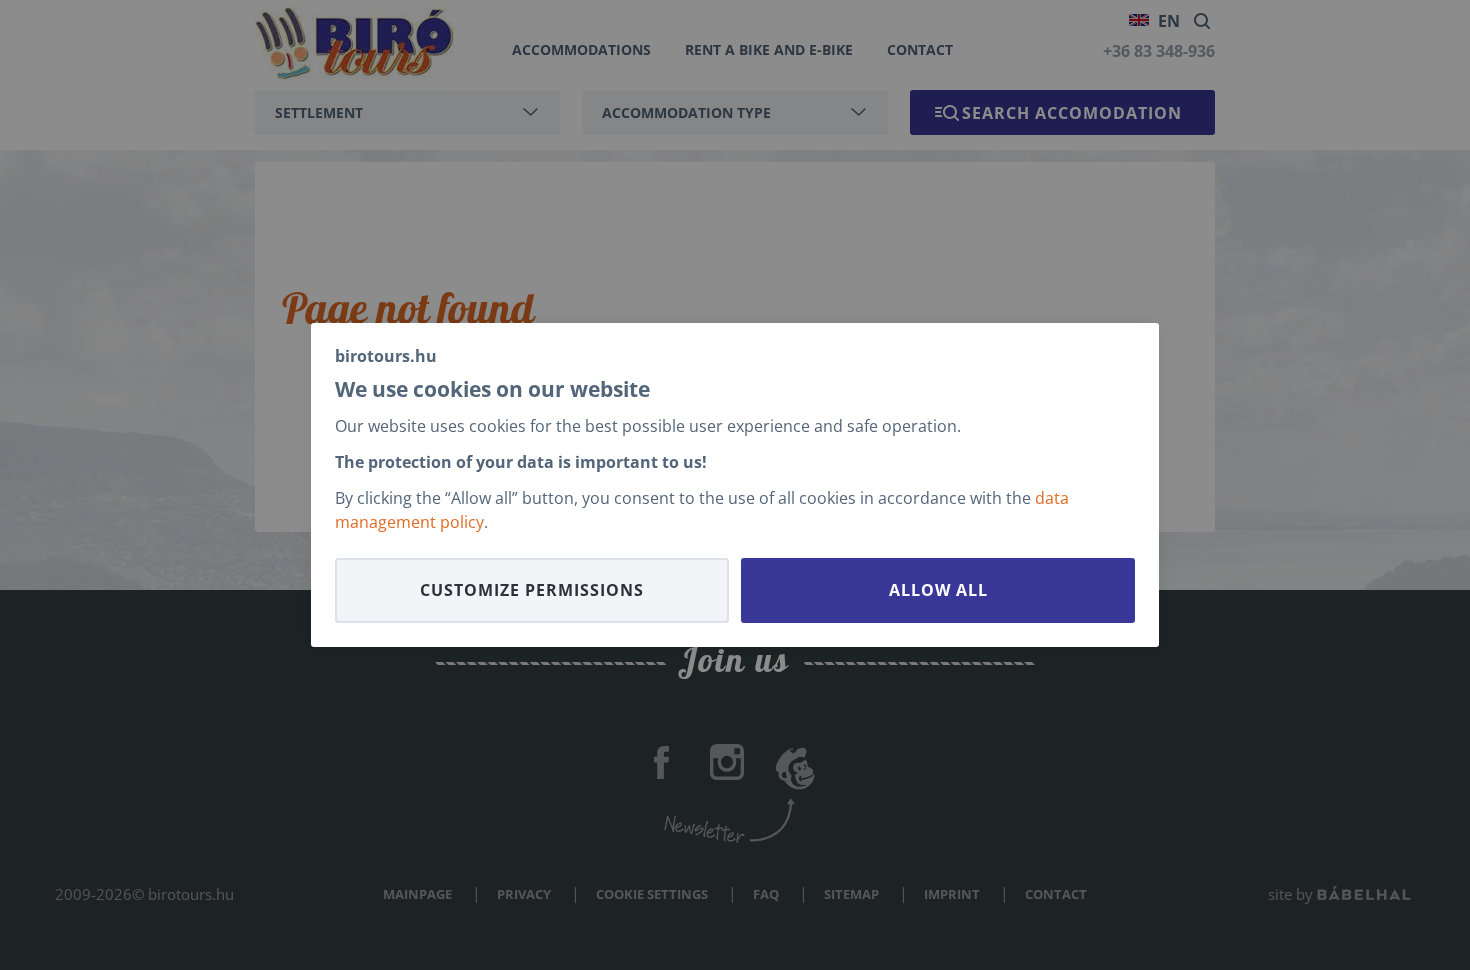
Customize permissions (532, 590)
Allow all (938, 590)
